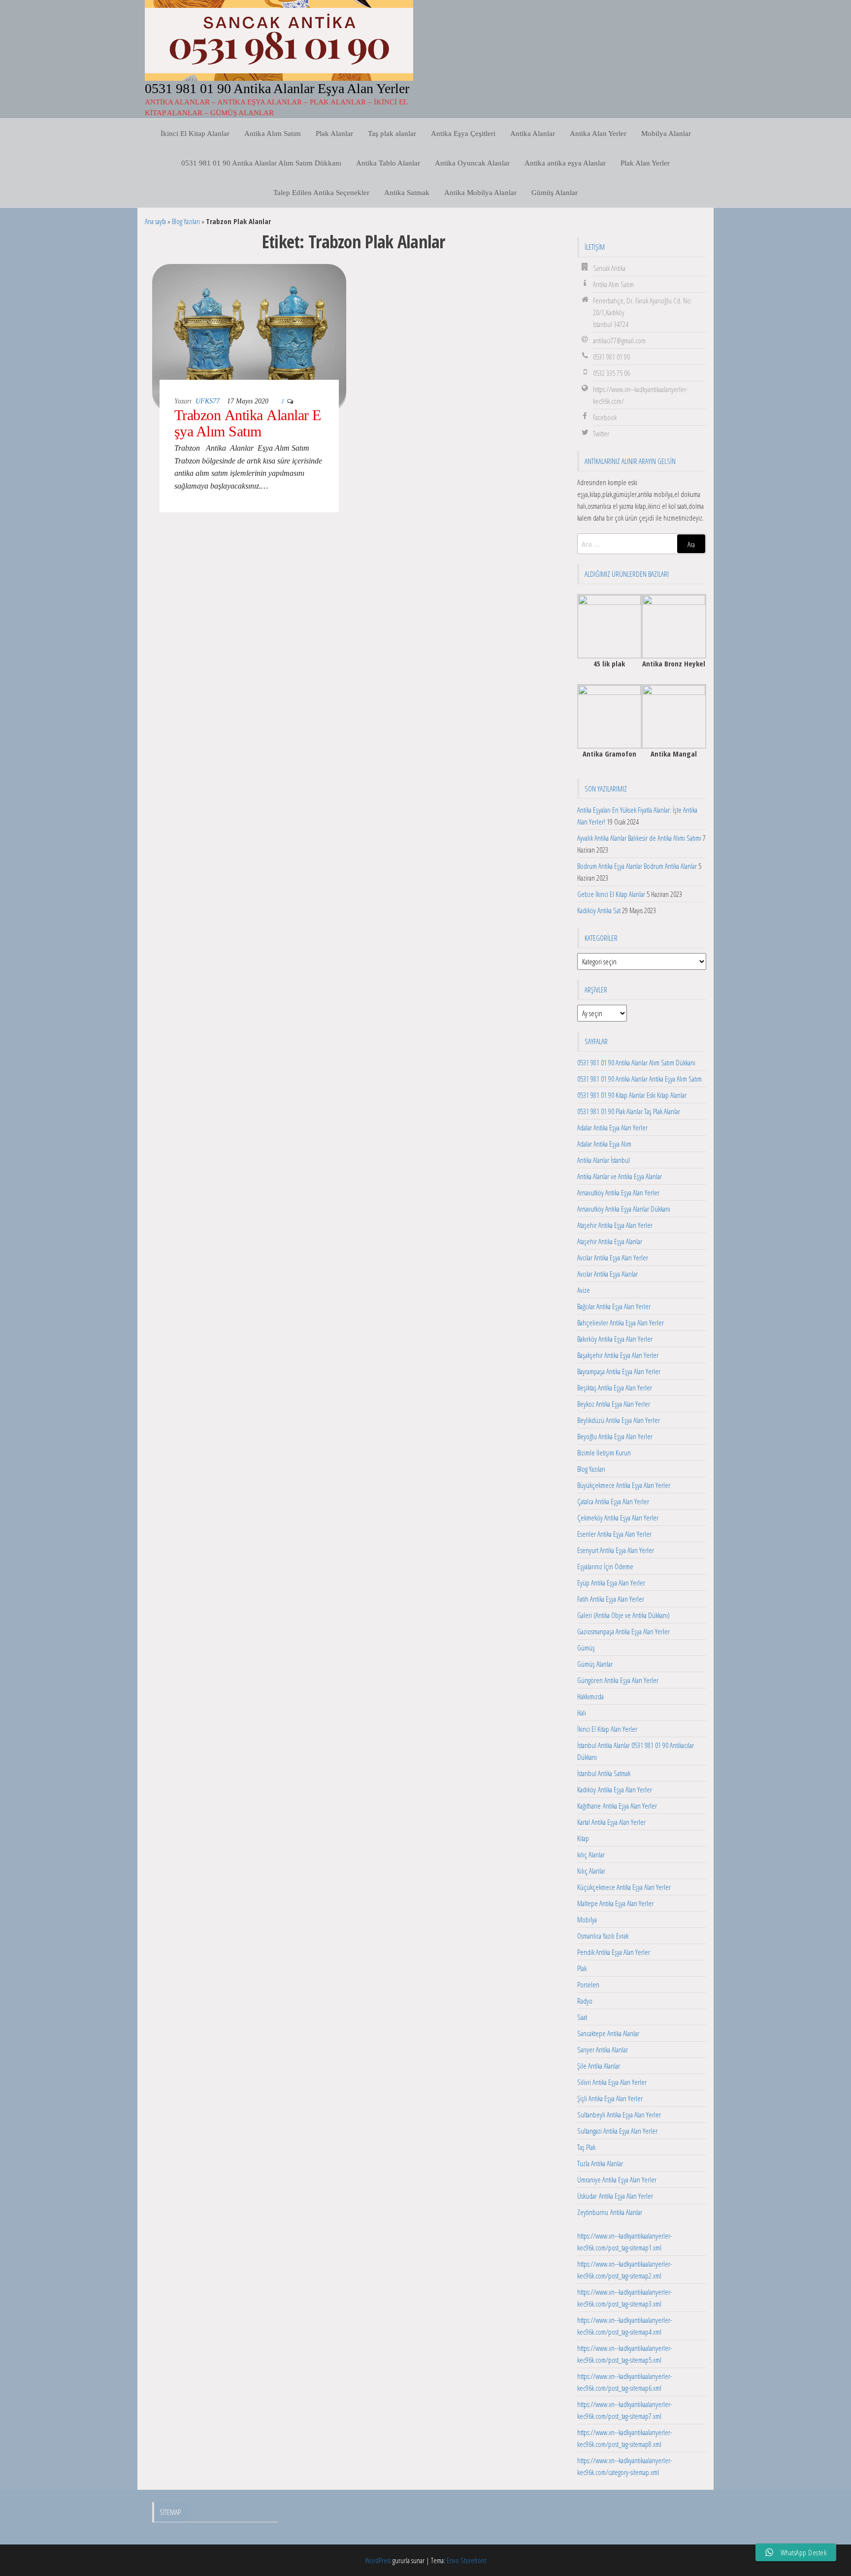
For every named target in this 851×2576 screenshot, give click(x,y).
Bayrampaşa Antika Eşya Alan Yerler (619, 1371)
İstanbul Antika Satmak (604, 1773)
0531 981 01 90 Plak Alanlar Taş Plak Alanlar (629, 1111)
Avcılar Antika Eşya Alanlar (607, 1274)
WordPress (378, 2560)
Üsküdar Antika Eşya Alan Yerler (615, 2196)
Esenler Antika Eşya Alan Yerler (614, 1534)
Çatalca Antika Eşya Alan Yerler (613, 1501)
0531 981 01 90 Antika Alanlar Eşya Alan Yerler (277, 88)
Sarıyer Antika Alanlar (603, 2049)
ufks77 (208, 401)
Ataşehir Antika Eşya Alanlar (610, 1241)
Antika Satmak (407, 193)
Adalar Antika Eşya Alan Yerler (612, 1127)
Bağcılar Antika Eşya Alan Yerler (614, 1306)
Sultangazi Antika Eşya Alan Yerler (617, 2131)
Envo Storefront (466, 2560)
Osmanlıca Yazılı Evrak (603, 1936)
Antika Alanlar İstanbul (604, 1160)
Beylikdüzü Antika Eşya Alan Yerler (619, 1420)
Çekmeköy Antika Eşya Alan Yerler (618, 1518)
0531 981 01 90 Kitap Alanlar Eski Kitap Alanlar (632, 1095)
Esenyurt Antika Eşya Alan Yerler (616, 1550)
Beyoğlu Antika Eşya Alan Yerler (615, 1436)
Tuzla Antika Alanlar (600, 2163)
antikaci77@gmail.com (619, 340)
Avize (584, 1290)
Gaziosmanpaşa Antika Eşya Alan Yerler (623, 1631)
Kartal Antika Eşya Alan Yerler (611, 1822)
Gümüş (586, 1648)
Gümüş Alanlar (555, 193)
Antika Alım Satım (273, 133)
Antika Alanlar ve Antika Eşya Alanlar (620, 1176)
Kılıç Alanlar (591, 1871)
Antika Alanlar (533, 133)
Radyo (585, 2001)
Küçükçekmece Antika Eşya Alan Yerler (624, 1887)
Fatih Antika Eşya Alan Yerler (611, 1599)
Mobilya (587, 1919)
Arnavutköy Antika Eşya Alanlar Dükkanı (624, 1209)
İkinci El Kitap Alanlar (195, 133)
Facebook (605, 417)
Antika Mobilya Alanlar (480, 193)
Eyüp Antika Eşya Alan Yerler (611, 1583)
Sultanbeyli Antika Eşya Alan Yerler (619, 2114)
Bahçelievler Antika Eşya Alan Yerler (621, 1322)
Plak (582, 1968)
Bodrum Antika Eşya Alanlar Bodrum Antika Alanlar (637, 866)
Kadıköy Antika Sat (599, 910)
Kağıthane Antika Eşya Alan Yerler (617, 1806)
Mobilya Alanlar (666, 133)
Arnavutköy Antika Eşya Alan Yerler (618, 1192)
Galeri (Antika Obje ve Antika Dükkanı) (623, 1615)
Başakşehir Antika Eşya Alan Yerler (618, 1355)
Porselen (588, 1984)
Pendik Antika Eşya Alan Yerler (614, 1952)
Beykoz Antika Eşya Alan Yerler (614, 1404)
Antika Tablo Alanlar (388, 163)
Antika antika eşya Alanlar (565, 163)
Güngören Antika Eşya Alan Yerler (618, 1680)
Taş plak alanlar (392, 133)
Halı (582, 1713)
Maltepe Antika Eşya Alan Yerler (615, 1903)
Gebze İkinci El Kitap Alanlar (611, 894)
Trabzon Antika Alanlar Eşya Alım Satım (248, 423)
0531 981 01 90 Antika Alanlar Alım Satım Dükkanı (261, 163)
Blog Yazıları (186, 221)
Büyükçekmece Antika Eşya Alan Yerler (624, 1485)
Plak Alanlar (334, 133)
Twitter (601, 433)
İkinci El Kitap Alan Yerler (607, 1729)
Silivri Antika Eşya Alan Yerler (612, 2082)
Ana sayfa (155, 221)
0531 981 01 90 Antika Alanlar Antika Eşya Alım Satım (639, 1079)
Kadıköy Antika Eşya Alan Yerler (615, 1789)
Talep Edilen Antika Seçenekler (321, 193)
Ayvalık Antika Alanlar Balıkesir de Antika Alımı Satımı (639, 838)
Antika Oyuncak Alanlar (472, 163)
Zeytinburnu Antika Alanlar (610, 2212)
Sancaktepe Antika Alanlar (608, 2033)
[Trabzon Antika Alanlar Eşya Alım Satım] (249, 335)
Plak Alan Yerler (645, 163)
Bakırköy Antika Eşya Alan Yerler (615, 1339)
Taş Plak (586, 2147)
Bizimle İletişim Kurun (604, 1453)
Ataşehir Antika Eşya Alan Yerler (615, 1225)
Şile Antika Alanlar (599, 2066)
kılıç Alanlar (591, 1854)
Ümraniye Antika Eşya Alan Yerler (617, 2180)
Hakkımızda (590, 1696)
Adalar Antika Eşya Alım (604, 1144)
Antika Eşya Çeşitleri (463, 133)
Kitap (583, 1838)
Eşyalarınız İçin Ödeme (605, 1566)
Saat (582, 2017)
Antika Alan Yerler (598, 133)
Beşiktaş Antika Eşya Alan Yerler (615, 1387)
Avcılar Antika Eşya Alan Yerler (613, 1257)
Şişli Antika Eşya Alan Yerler (610, 2098)
